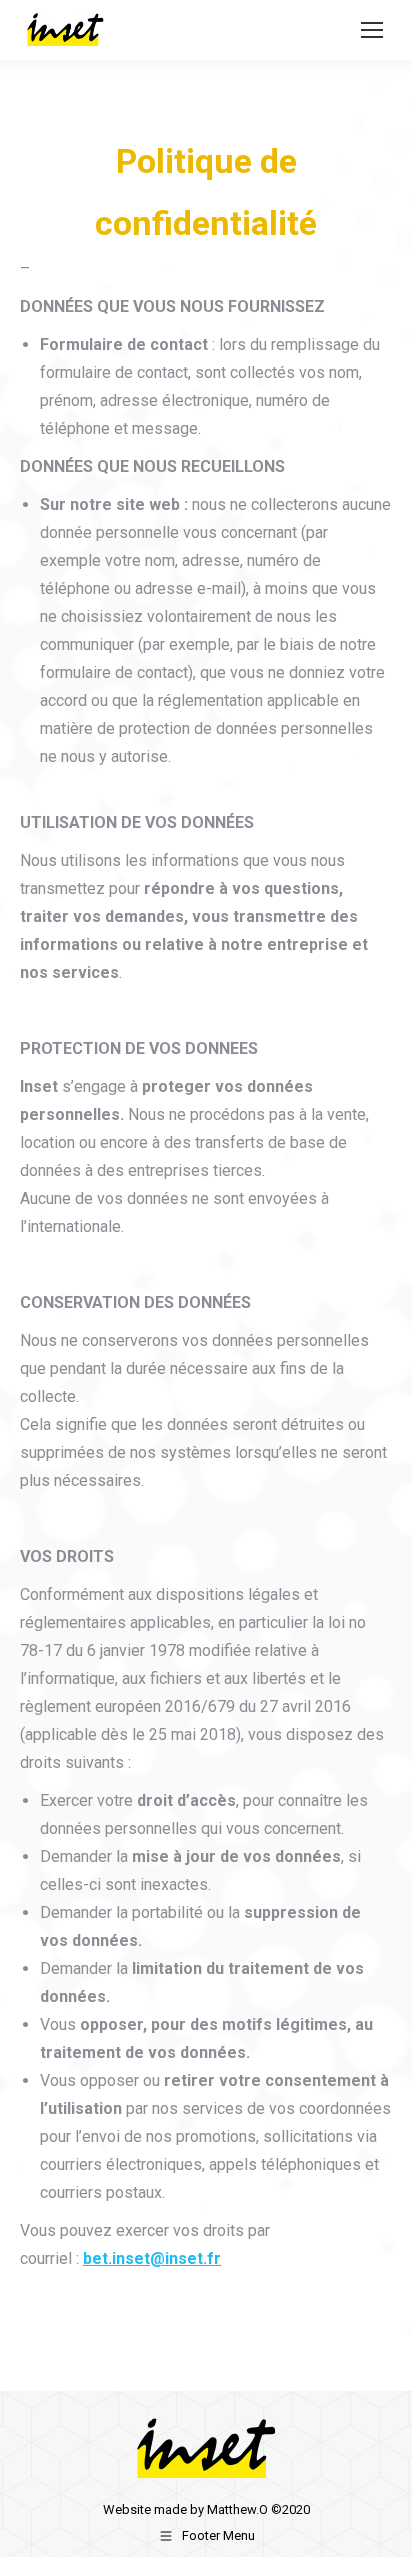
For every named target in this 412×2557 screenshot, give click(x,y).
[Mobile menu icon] (372, 30)
